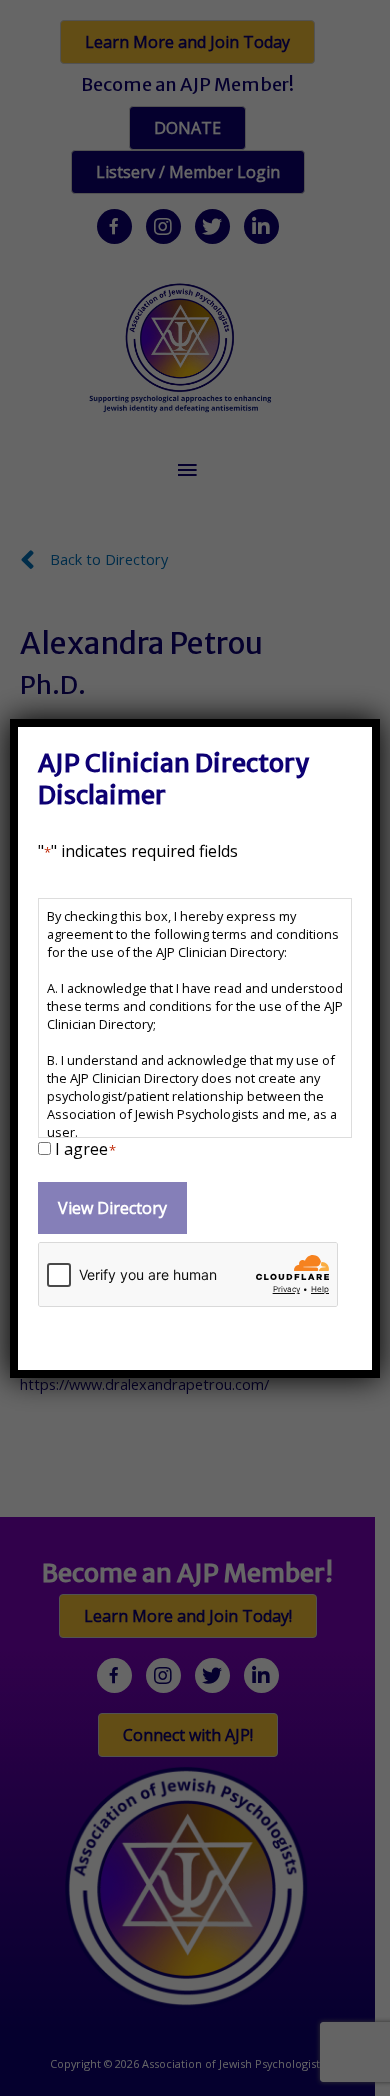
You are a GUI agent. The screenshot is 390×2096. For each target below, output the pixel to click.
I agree (86, 1149)
